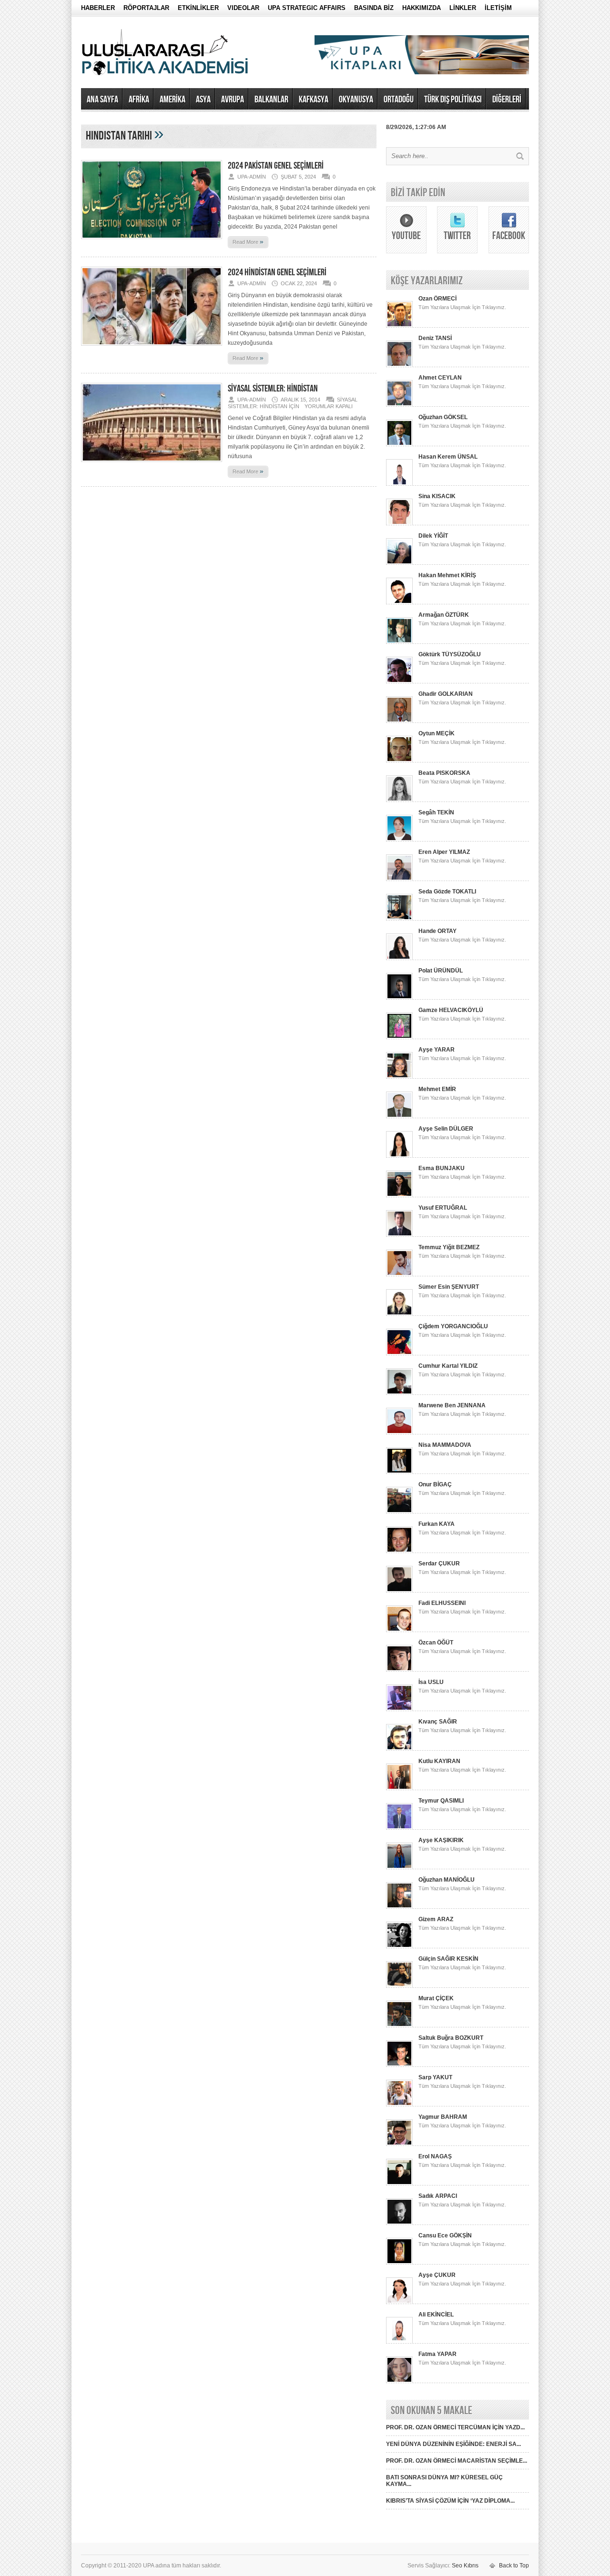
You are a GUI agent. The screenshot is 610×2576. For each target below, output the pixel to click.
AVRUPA (233, 100)
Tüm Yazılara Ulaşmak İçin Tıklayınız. (462, 307)
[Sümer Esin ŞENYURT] (399, 1314)
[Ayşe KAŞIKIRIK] (399, 1867)
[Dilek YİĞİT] (399, 563)
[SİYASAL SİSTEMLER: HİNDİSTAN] (152, 465)
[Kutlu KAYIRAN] (399, 1788)
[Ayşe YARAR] (399, 1077)
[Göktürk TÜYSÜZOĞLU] (399, 682)
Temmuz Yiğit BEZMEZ (449, 1247)
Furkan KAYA (437, 1524)
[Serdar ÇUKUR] (399, 1591)
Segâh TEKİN (436, 812)
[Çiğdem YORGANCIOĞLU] (399, 1353)
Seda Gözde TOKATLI (447, 892)
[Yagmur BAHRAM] (399, 2144)
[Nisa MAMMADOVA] (399, 1472)
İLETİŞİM (498, 8)
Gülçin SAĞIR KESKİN (448, 1959)
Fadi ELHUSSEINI (442, 1603)
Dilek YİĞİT (433, 536)
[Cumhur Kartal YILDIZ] (399, 1393)
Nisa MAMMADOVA (445, 1445)
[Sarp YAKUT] (399, 2105)
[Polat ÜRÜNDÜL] (399, 998)
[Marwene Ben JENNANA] (399, 1433)
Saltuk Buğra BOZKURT (451, 2038)
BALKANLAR (271, 100)
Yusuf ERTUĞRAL (443, 1208)
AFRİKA (139, 100)
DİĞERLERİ (507, 100)
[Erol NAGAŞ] (399, 2184)
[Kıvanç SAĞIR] (399, 1749)
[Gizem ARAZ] (399, 1946)
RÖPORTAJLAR (146, 8)
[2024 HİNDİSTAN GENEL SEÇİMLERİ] (152, 349)
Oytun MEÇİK (437, 733)
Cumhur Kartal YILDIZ (448, 1366)
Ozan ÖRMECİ (437, 299)
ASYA (203, 100)
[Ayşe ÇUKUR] (399, 2302)
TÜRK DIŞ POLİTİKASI (453, 100)
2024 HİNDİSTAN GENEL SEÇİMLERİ (277, 272)
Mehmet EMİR (437, 1089)
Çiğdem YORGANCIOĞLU (453, 1326)
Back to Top (514, 2566)
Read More (248, 241)
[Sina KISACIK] (399, 523)
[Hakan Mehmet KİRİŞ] (399, 602)
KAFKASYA (314, 100)
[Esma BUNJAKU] (399, 1195)
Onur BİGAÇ (435, 1484)
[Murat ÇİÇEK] (399, 2025)
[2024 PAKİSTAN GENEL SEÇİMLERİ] (152, 242)
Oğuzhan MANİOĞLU (447, 1880)
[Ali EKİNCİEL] (399, 2342)
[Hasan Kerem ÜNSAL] (399, 484)
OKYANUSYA (356, 100)
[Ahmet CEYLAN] (399, 405)
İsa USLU (431, 1682)
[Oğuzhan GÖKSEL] (399, 444)
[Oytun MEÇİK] (399, 761)
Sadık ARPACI (438, 2196)
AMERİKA (173, 100)
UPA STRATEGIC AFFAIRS (307, 8)
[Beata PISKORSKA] (399, 800)
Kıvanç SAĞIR (438, 1722)
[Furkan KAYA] (399, 1551)
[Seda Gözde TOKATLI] (399, 919)
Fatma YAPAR (437, 2354)
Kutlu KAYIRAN (439, 1761)
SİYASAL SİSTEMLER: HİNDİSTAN (273, 389)
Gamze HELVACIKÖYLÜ (451, 1010)
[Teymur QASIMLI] (399, 1828)
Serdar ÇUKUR (439, 1564)
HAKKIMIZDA (422, 8)
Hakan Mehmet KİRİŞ (447, 575)
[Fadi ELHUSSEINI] (399, 1630)
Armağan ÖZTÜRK (444, 615)
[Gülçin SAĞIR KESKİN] (399, 1986)
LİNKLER (463, 8)
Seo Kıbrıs (465, 2566)
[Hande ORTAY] (399, 958)
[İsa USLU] (399, 1709)
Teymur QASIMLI (441, 1801)
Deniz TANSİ (435, 338)
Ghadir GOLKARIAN (446, 694)
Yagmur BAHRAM (443, 2117)
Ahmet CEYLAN (440, 378)
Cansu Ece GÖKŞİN (445, 2235)
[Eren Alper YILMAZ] (399, 879)
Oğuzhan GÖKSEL (443, 417)
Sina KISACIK (437, 496)
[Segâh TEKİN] (399, 840)
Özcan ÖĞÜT (436, 1643)
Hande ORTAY (437, 931)
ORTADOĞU (399, 100)
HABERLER (98, 8)
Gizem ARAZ (436, 1919)
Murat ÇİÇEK (436, 1998)
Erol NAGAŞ (435, 2156)
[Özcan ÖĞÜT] (399, 1670)
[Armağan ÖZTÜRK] (399, 642)
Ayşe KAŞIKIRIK (441, 1840)
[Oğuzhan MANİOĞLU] (399, 1907)
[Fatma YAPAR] (399, 2381)
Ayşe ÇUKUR (437, 2275)
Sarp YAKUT (435, 2077)
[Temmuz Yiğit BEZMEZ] (399, 1274)
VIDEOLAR (243, 8)
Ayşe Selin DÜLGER (446, 1129)
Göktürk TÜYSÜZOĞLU (450, 654)
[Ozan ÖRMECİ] (399, 326)
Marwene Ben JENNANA (452, 1405)
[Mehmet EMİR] (399, 1116)
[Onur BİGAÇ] (399, 1512)
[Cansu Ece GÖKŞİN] (399, 2263)
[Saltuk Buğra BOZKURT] (399, 2065)
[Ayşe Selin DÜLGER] (399, 1156)
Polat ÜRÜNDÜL (441, 971)
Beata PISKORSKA (444, 773)
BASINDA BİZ (374, 8)
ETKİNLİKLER (198, 8)
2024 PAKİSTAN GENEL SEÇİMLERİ (276, 166)
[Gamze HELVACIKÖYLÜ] (399, 1037)
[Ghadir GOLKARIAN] (399, 721)
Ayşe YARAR (437, 1050)
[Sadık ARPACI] (399, 2223)
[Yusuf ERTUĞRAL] (399, 1235)
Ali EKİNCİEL (436, 2315)
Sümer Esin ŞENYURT (449, 1287)
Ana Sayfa (102, 100)
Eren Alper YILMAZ (444, 852)
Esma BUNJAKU (442, 1168)
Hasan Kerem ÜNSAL (448, 457)
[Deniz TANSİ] (399, 365)
